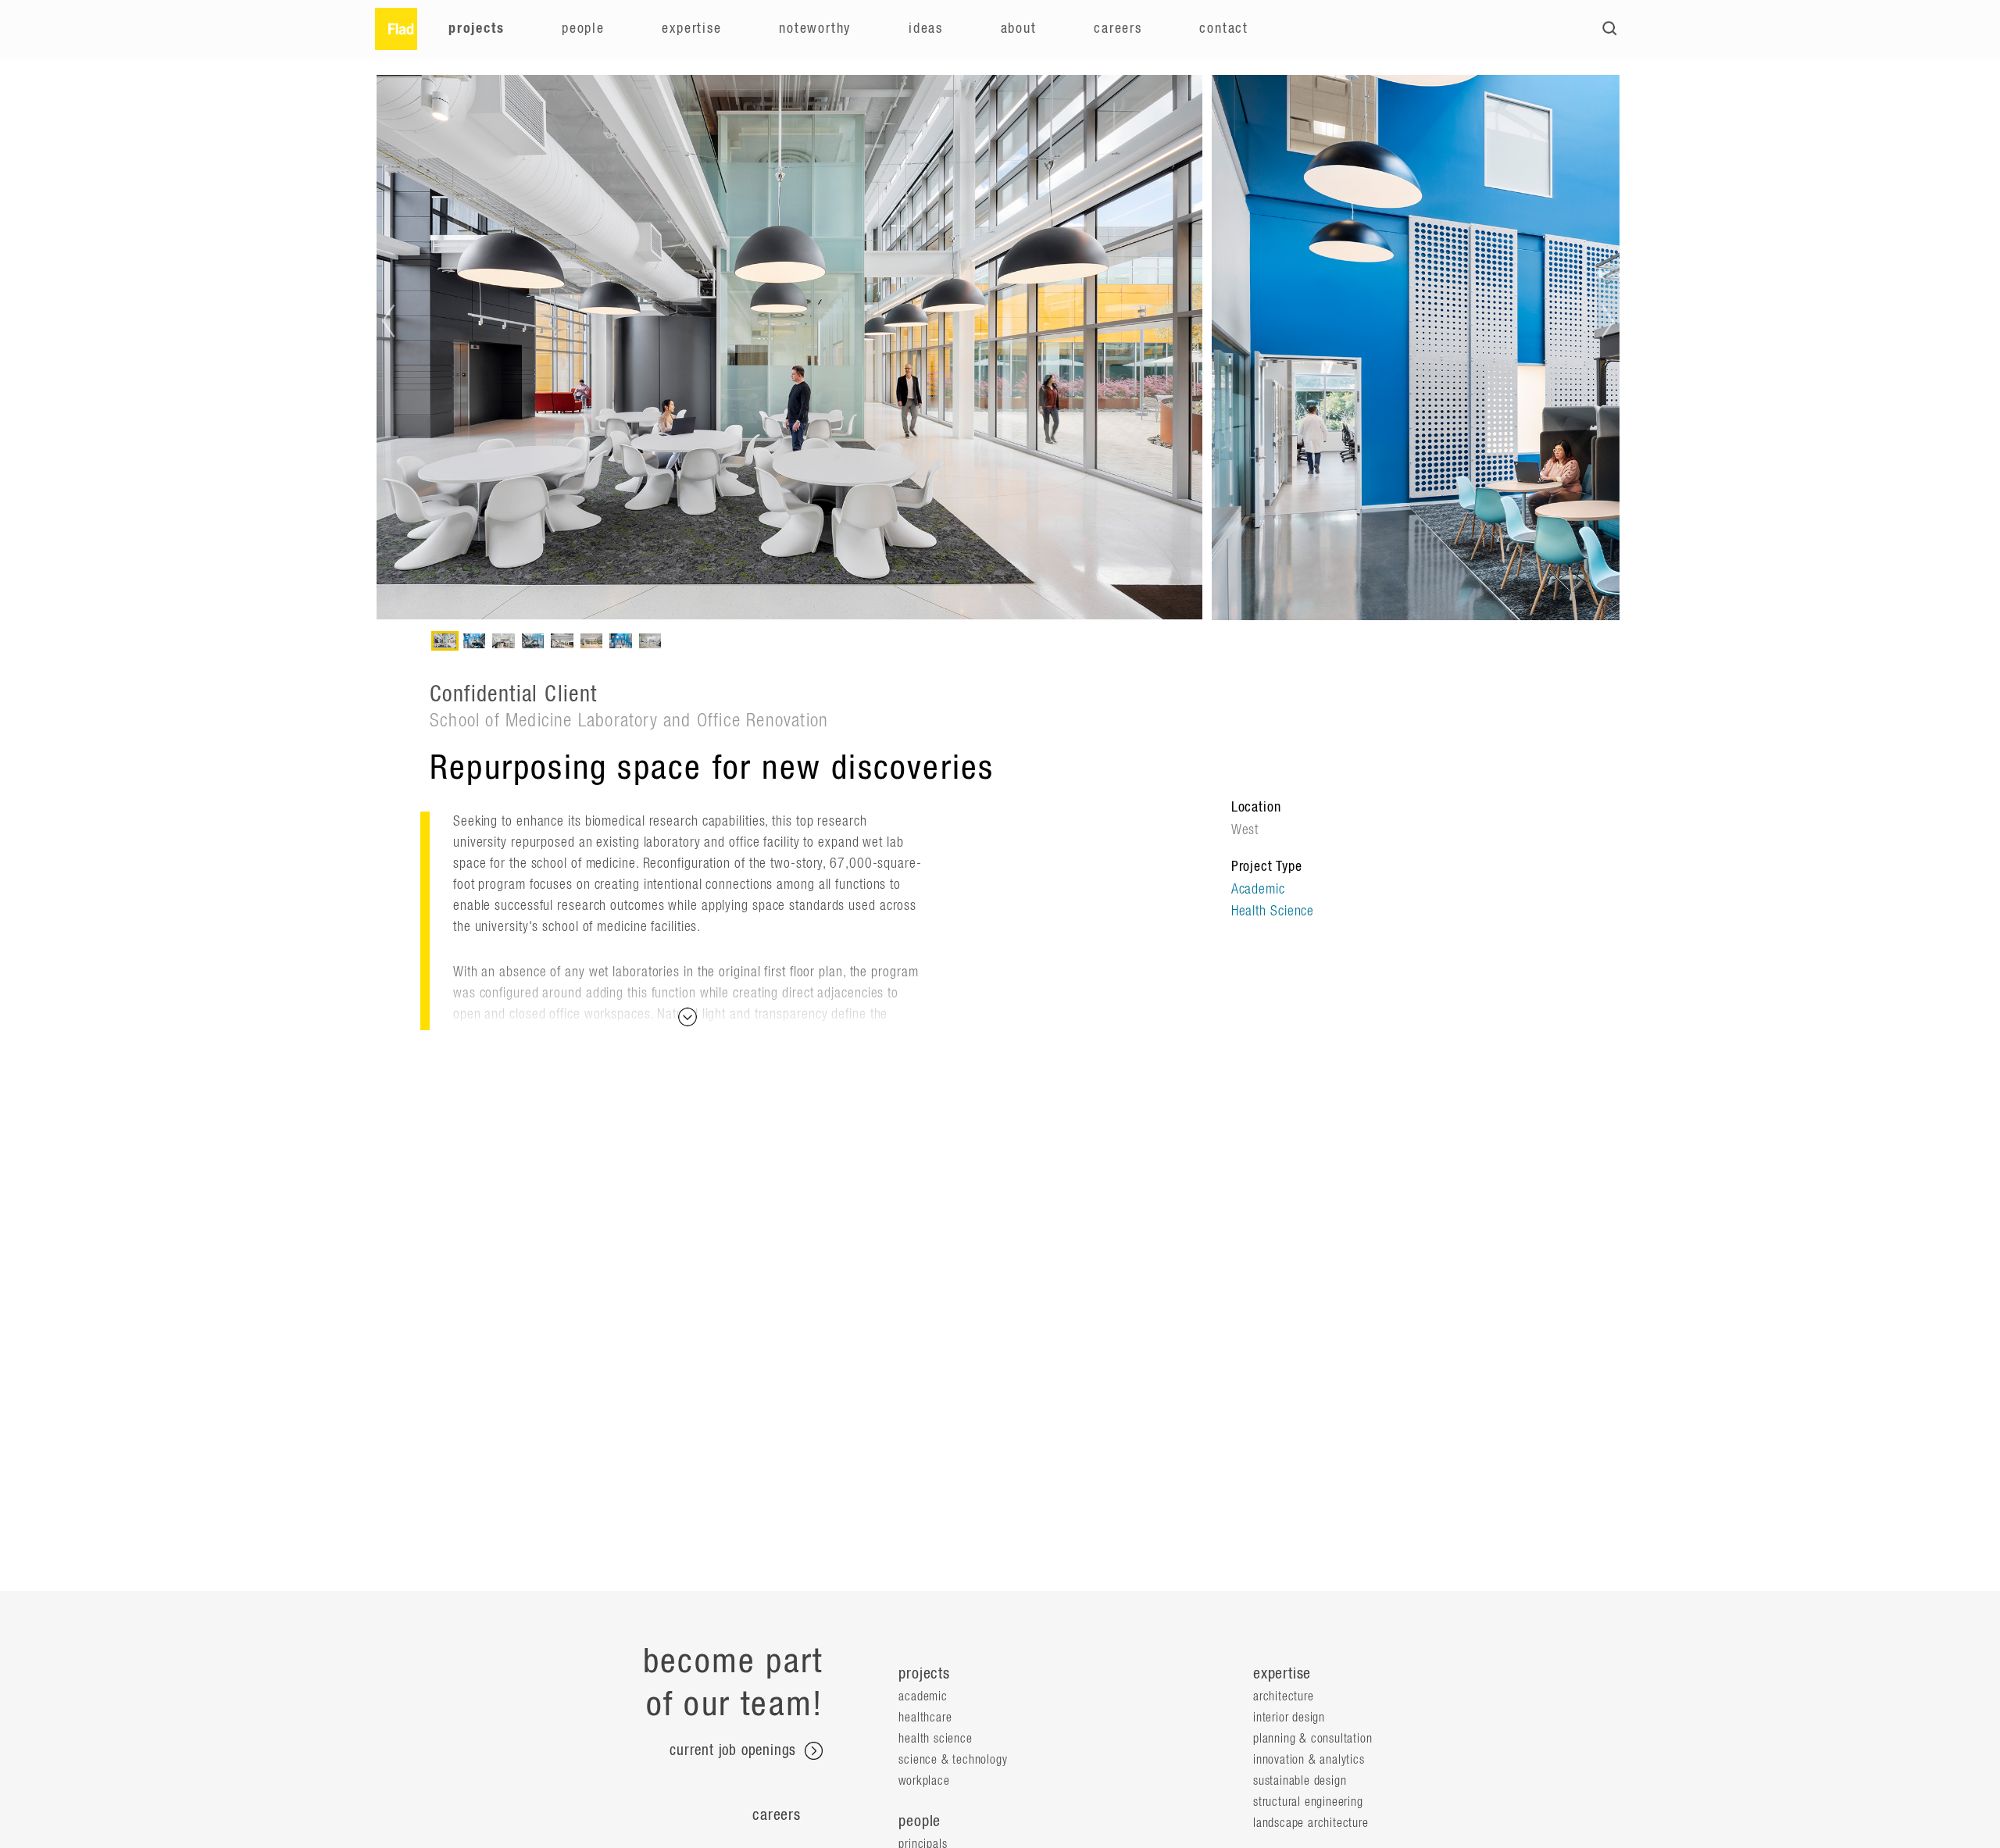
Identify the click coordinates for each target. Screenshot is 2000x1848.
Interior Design (1289, 1718)
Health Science (1273, 912)
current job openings (735, 1751)
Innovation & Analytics (1309, 1760)
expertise (1282, 1674)
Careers (1118, 29)
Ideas (926, 29)
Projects (476, 29)
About (1019, 29)
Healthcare (925, 1718)
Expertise (691, 29)
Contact (1224, 29)
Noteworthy (815, 29)
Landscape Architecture (1311, 1823)
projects (924, 1674)
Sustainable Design (1300, 1781)
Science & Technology (953, 1760)
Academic (1258, 890)
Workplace (924, 1781)
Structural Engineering (1308, 1802)
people (920, 1821)
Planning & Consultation (1312, 1739)
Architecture (1284, 1696)
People (583, 29)
